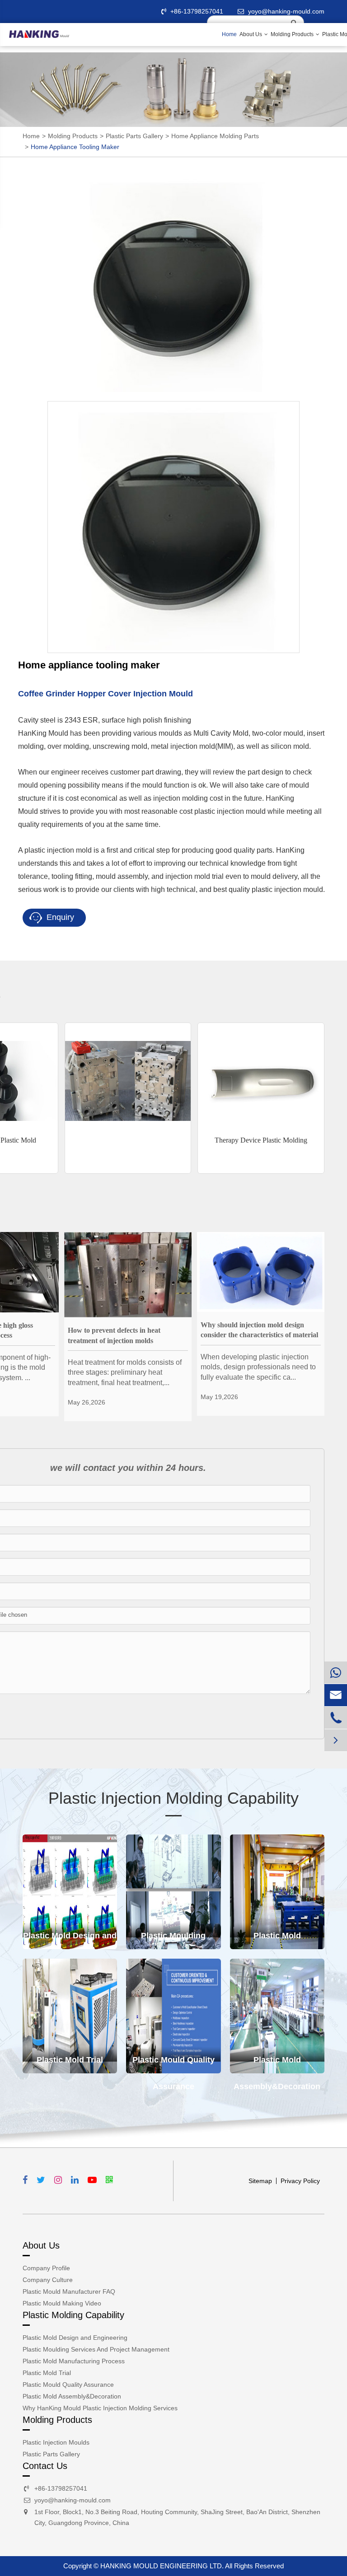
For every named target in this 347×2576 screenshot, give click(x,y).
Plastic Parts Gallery (134, 136)
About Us (251, 34)
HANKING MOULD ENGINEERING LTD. (162, 2566)
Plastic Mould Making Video (62, 2303)
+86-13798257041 (197, 11)
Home (229, 34)
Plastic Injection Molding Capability (173, 1798)
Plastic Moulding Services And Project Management (173, 1940)
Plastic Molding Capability (73, 2315)
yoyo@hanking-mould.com (73, 2500)
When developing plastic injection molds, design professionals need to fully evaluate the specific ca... (258, 1367)
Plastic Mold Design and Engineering (70, 1940)
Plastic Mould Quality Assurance (173, 2064)
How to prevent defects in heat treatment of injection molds (114, 1335)
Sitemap (260, 2181)
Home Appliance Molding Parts (215, 136)
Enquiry (59, 917)
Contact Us (45, 2466)
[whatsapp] (336, 1673)
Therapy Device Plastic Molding (261, 1140)
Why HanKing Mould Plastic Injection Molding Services (100, 2408)
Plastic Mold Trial (70, 2060)
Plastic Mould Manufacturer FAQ (69, 2291)
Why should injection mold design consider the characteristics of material (259, 1330)
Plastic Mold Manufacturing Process (277, 1940)
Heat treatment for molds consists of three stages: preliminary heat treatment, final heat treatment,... (125, 1372)
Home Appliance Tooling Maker (75, 147)
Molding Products (293, 34)
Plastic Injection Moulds (56, 2442)
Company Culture (48, 2280)
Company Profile (46, 2268)
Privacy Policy (300, 2181)
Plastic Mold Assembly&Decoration (277, 2064)
